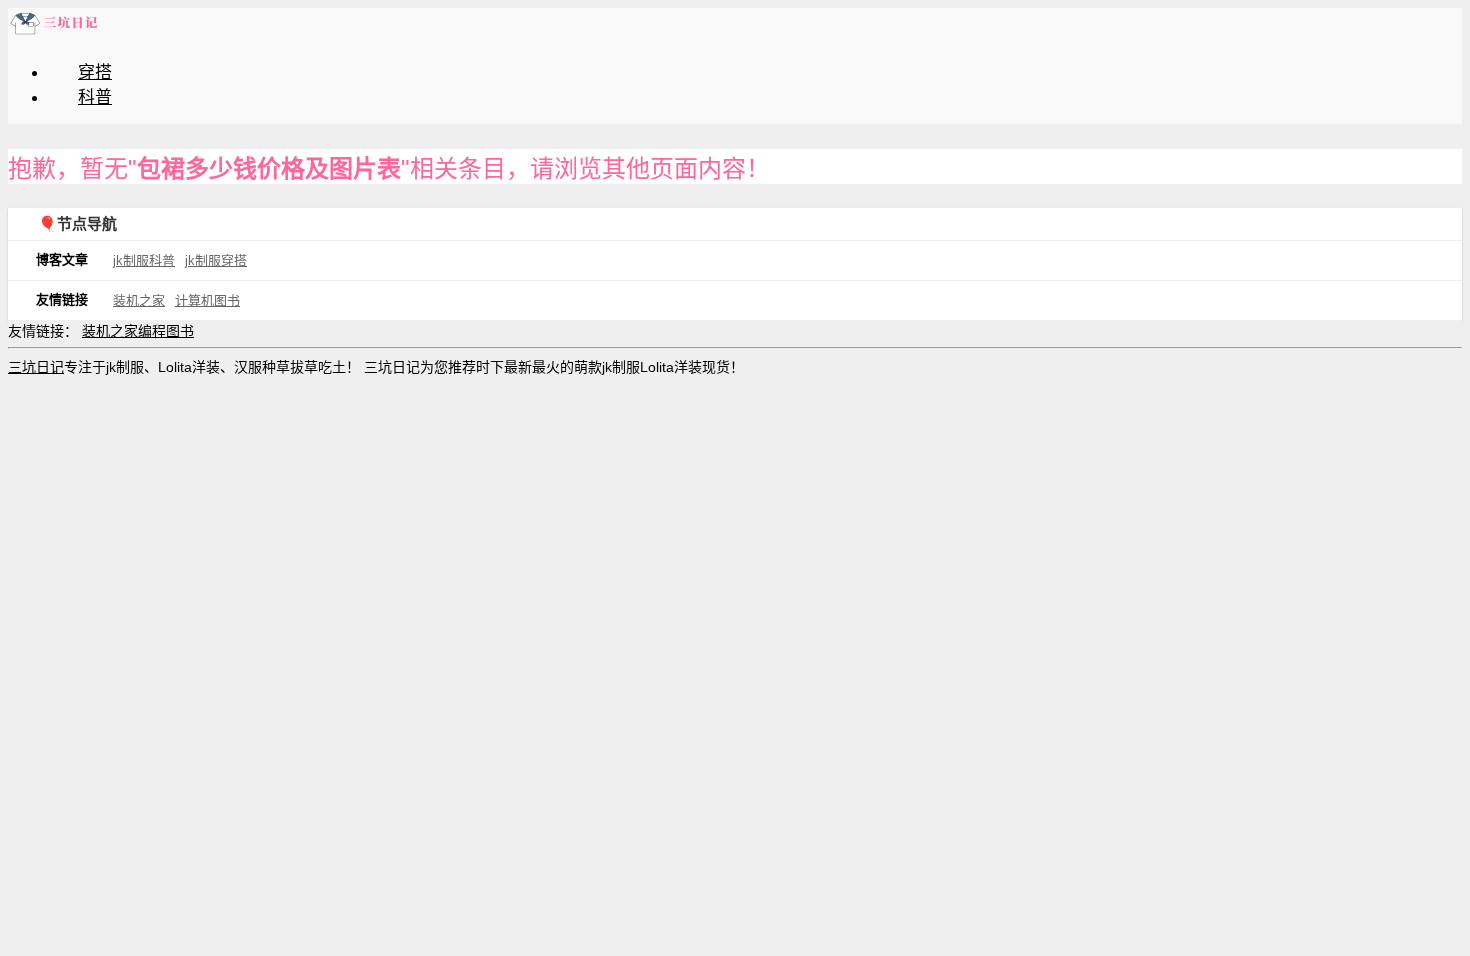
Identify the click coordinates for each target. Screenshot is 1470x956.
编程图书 (166, 331)
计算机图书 (207, 300)
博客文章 (62, 259)
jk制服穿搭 (216, 260)
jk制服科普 (144, 260)
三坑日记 (36, 367)
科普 (95, 97)
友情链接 (62, 299)
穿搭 (95, 72)
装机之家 (139, 300)
